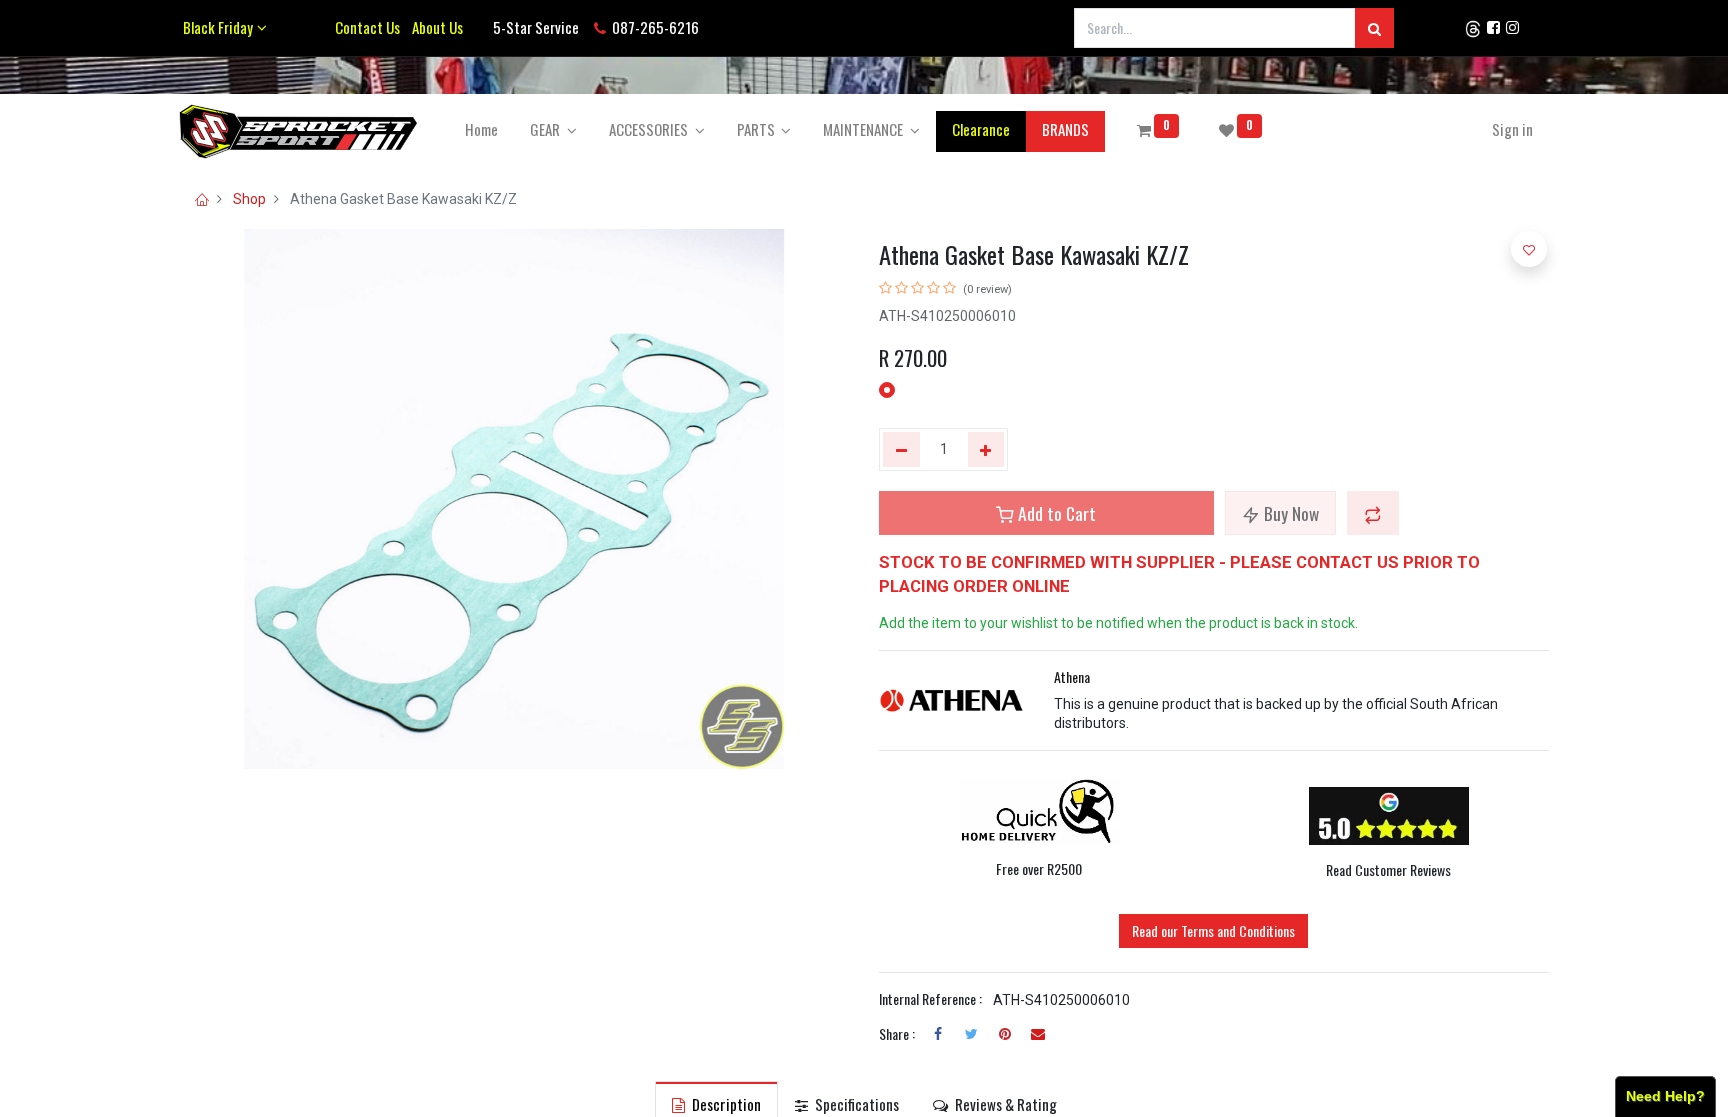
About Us (434, 27)
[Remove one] (901, 450)
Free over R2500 (1039, 868)
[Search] (1374, 28)
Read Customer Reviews (1388, 869)
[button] (1373, 513)
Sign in (1512, 129)
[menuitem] (481, 129)
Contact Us (367, 27)
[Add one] (986, 450)
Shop (249, 199)
